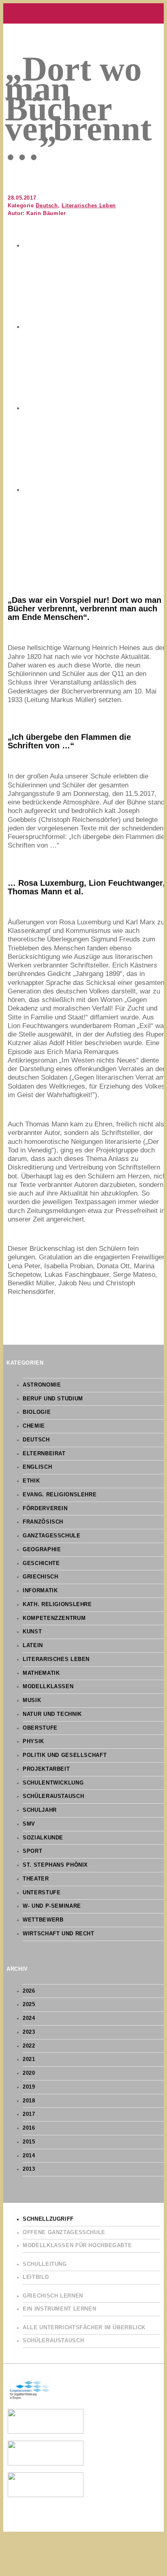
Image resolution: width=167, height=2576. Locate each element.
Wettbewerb (43, 1920)
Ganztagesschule (51, 1536)
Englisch (37, 1467)
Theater (36, 1879)
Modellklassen (48, 1687)
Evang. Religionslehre (60, 1495)
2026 (29, 1991)
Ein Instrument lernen (59, 2309)
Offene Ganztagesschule (64, 2233)
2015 (29, 2142)
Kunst (32, 1632)
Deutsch (47, 206)
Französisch (43, 1522)
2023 (29, 2032)
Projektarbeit (46, 1769)
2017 (29, 2114)
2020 (29, 2073)
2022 (29, 2046)
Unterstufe (42, 1893)
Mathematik (41, 1673)
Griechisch (40, 1577)
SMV (29, 1824)
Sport (32, 1851)
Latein (33, 1646)
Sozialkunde (43, 1838)
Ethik (31, 1481)
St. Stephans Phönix (55, 1865)
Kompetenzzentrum (54, 1618)
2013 (29, 2169)
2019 (29, 2087)
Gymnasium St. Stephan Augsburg (83, 13)
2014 (29, 2156)
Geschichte (41, 1563)
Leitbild (36, 2277)
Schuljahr (40, 1810)
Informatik (40, 1591)
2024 (29, 2018)
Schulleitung (45, 2264)
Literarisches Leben (89, 206)
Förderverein (45, 1509)
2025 (29, 2004)
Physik (33, 1741)
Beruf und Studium (53, 1399)
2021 (29, 2059)
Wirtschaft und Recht (59, 1934)
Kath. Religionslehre (57, 1604)
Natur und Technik (52, 1714)
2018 (29, 2101)
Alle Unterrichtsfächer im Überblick (84, 2328)
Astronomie (42, 1385)
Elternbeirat (44, 1454)
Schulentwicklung (53, 1783)
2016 (29, 2128)
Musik (32, 1700)
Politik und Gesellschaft (65, 1755)
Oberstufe (40, 1728)
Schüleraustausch (53, 1796)
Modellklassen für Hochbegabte (77, 2246)
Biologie (37, 1412)
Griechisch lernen (53, 2296)
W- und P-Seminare (52, 1906)
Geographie (42, 1550)
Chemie (34, 1426)
